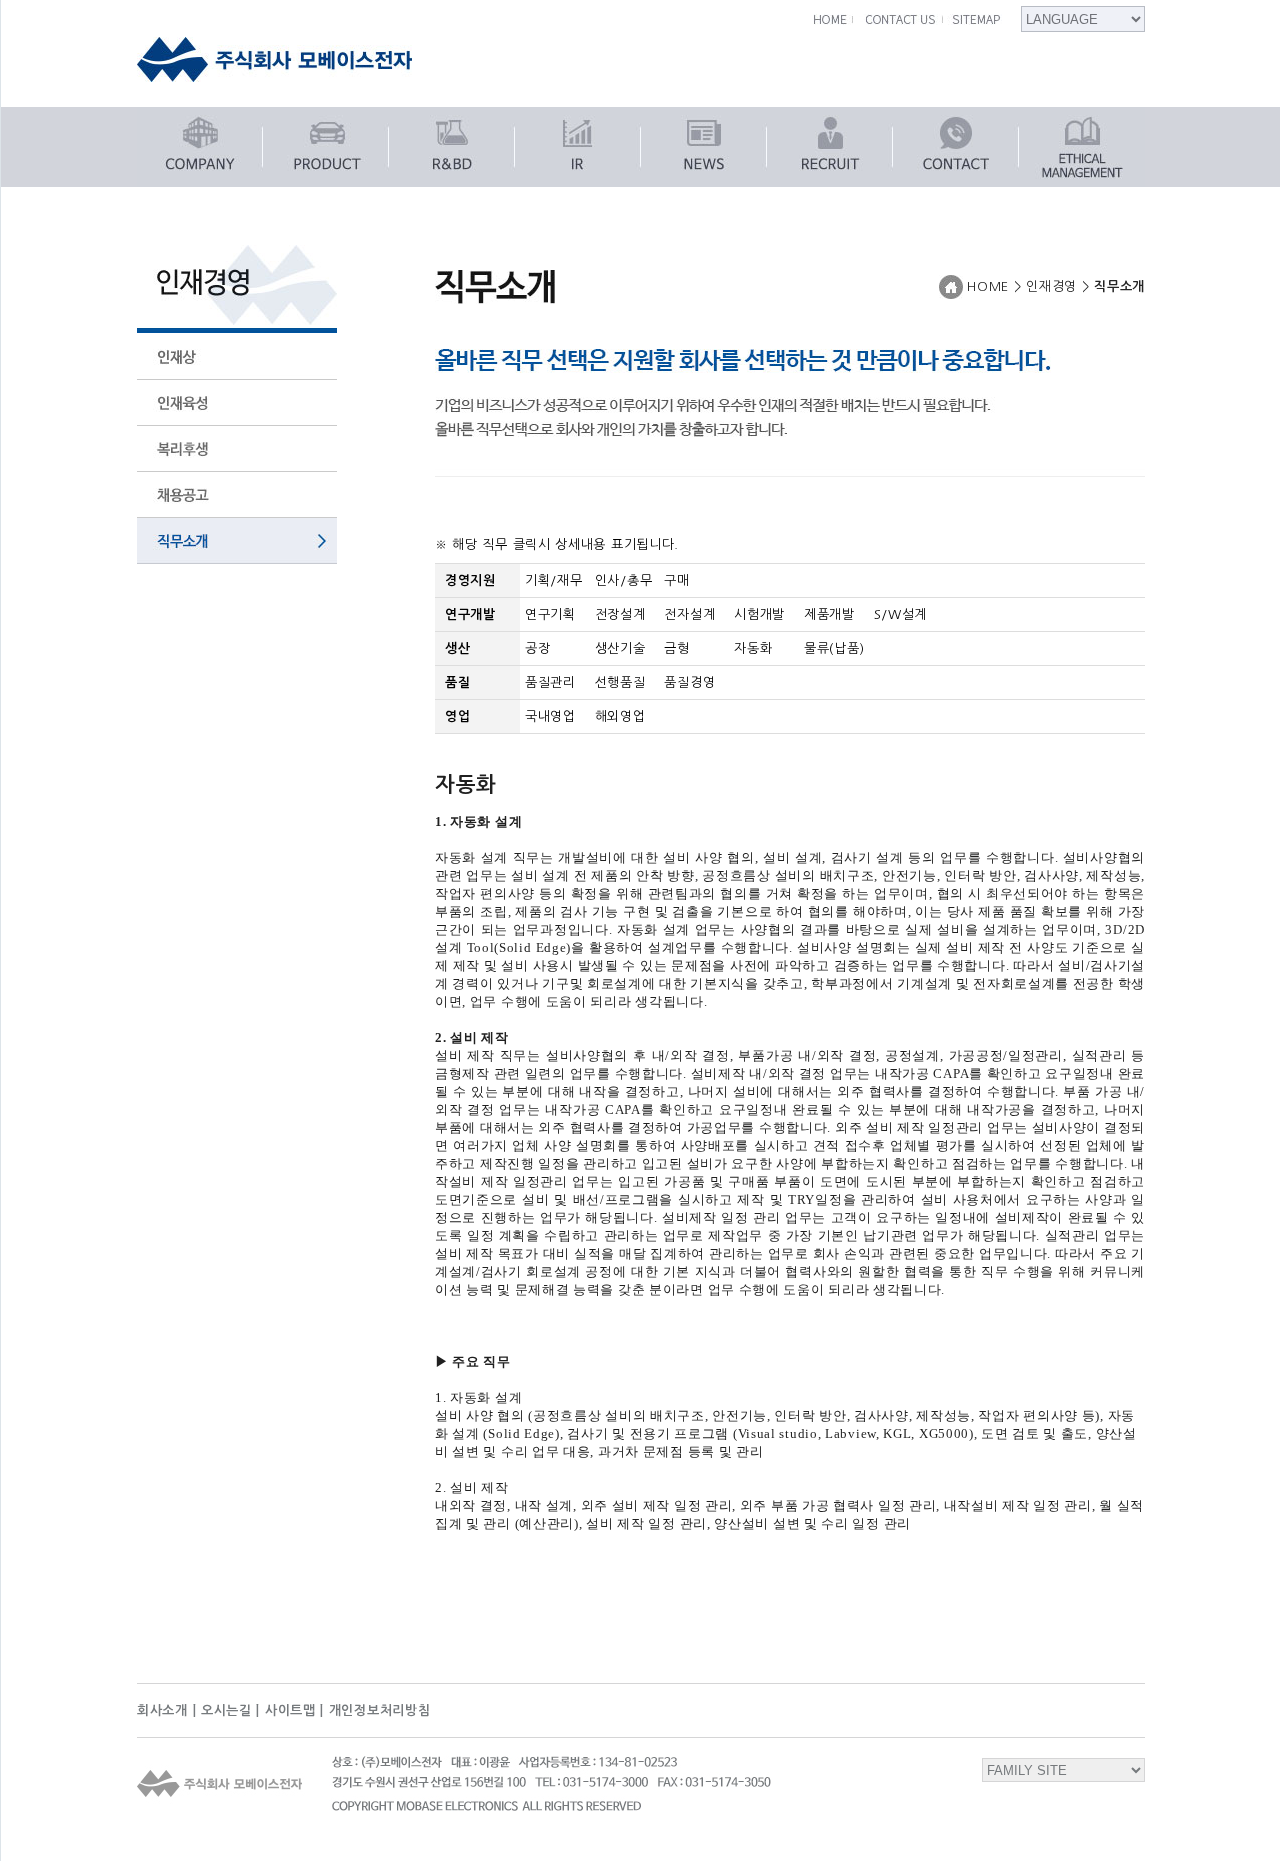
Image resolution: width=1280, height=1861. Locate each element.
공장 (537, 648)
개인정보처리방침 (380, 1710)
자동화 (753, 648)
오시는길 (226, 1710)
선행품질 (620, 682)
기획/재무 (554, 580)
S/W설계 (901, 614)
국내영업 (550, 716)
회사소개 (162, 1710)
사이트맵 (290, 1710)
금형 (676, 648)
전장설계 (620, 614)
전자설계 (689, 614)
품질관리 (550, 682)
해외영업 (620, 716)
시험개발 (759, 614)
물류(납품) (834, 648)
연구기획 (550, 614)
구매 (676, 580)
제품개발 (829, 614)
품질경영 (689, 682)
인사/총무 (624, 580)
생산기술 (620, 648)
